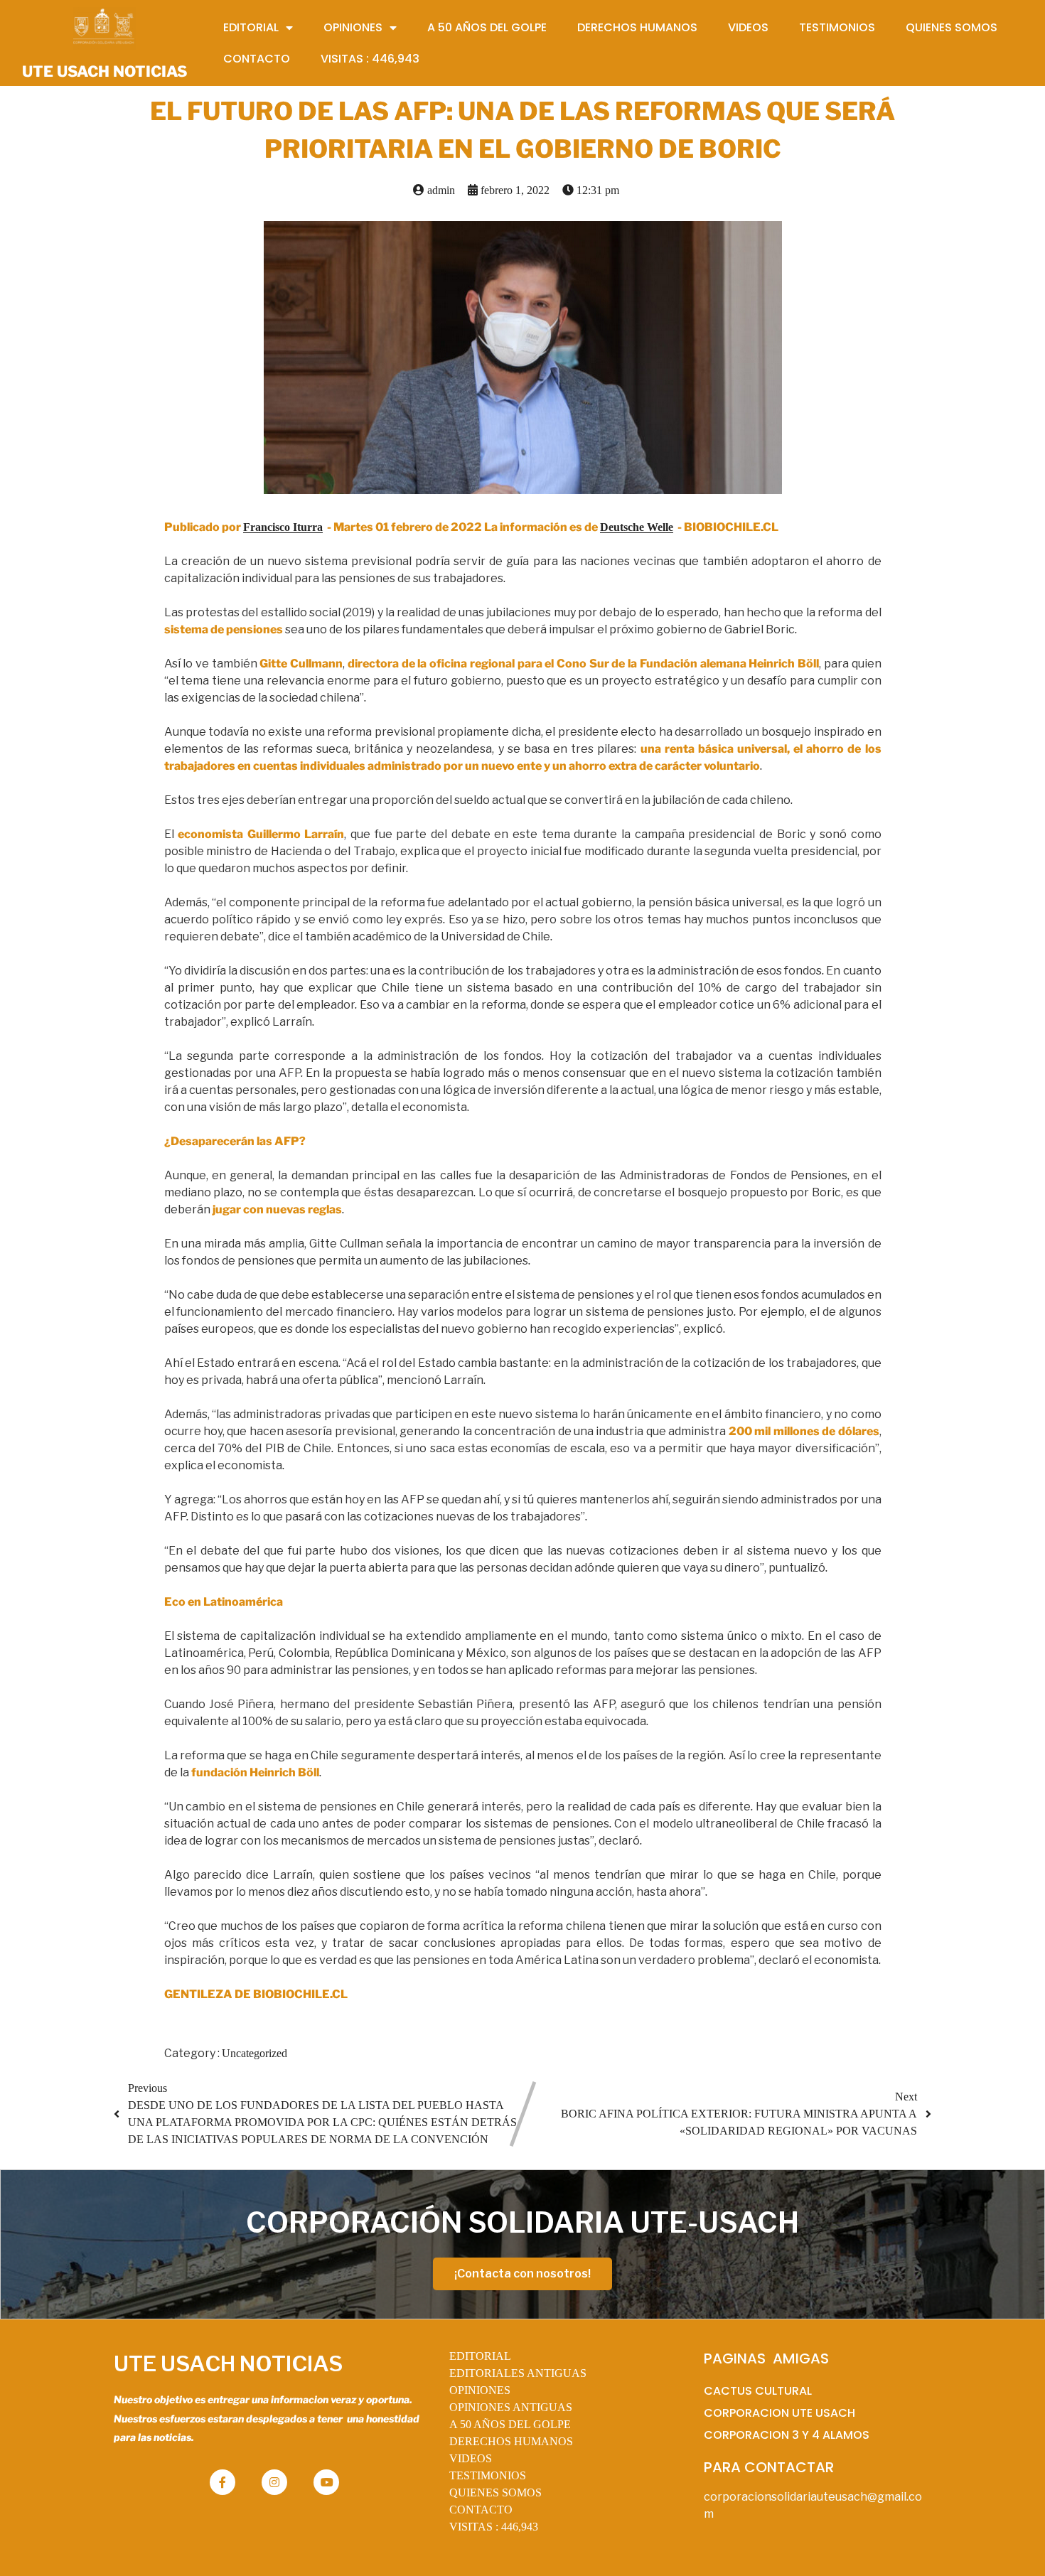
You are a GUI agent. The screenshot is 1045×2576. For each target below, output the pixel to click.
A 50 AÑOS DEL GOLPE (510, 2424)
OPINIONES (480, 2390)
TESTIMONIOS (488, 2475)
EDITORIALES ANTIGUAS (518, 2373)
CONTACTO (481, 2510)
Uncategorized (254, 2053)
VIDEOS (471, 2458)
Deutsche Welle (637, 527)
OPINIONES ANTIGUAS (511, 2407)
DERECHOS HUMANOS (511, 2441)
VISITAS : (494, 2527)
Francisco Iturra (283, 527)
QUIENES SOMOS (495, 2492)
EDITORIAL (480, 2356)
